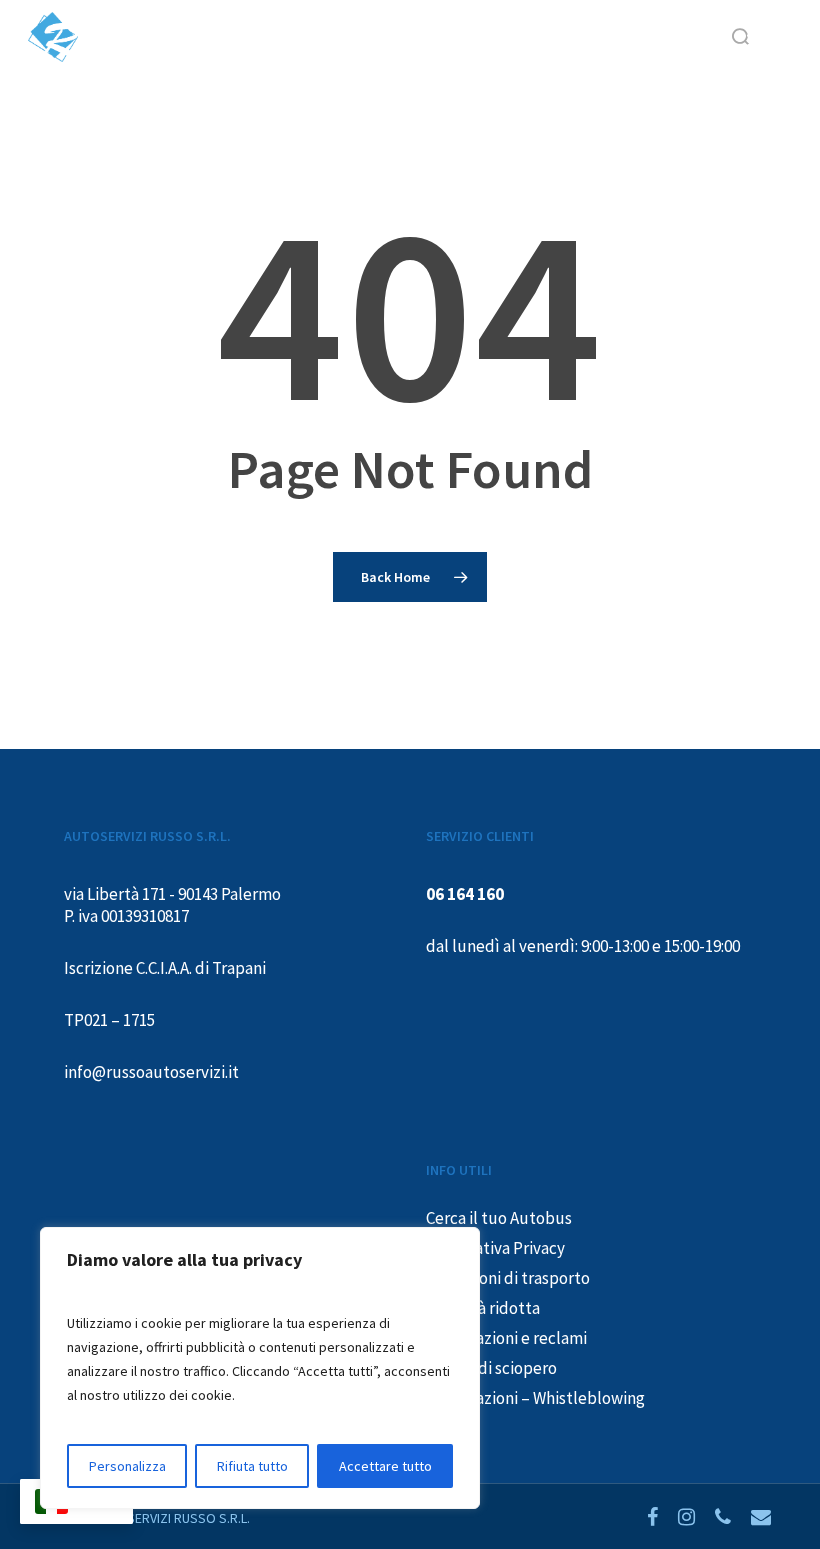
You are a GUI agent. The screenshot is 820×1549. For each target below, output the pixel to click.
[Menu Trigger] (759, 35)
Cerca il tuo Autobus (499, 1218)
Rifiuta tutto (252, 1466)
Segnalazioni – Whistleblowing (535, 1398)
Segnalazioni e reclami (506, 1338)
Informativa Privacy (495, 1248)
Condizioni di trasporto (508, 1278)
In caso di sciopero (491, 1368)
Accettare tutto (385, 1466)
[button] (781, 37)
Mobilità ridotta (483, 1308)
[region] (260, 1368)
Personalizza (127, 1466)
